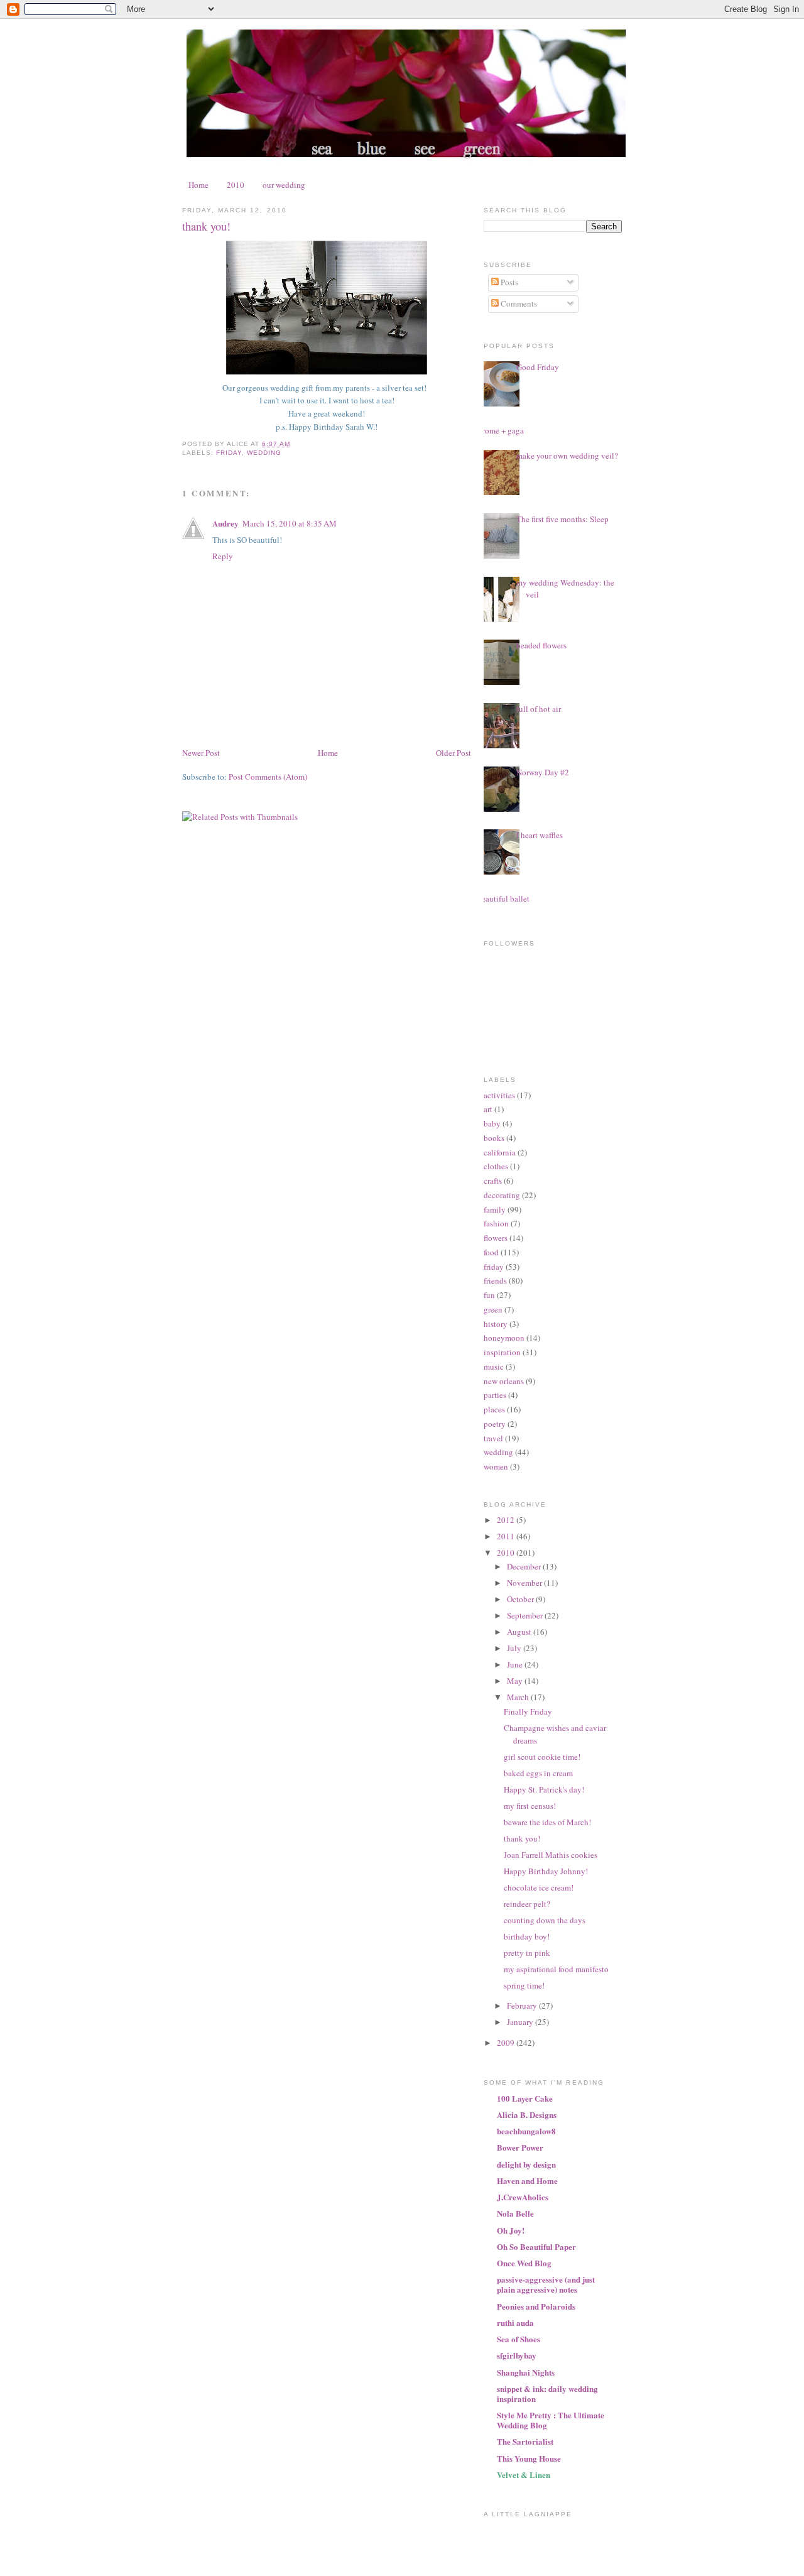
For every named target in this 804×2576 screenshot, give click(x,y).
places (494, 1409)
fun (489, 1295)
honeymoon (504, 1338)
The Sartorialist (525, 2441)
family (495, 1209)
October (521, 1599)
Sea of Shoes (519, 2339)
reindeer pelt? (527, 1904)
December (525, 1566)
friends (495, 1280)
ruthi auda (515, 2322)
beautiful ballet (503, 898)
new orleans (504, 1381)
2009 (507, 2043)
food (491, 1252)
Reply (223, 556)
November (525, 1583)
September (526, 1615)
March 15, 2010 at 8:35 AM (290, 523)
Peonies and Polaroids (536, 2306)
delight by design (526, 2164)
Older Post (454, 753)
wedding (264, 453)
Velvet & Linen (524, 2475)
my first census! (530, 1806)
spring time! (524, 1985)
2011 (507, 1536)
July (515, 1648)
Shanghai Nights (526, 2372)
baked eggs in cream (538, 1773)
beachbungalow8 (526, 2131)
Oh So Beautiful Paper (536, 2246)
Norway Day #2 (543, 772)
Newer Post (201, 753)
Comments (518, 303)
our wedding (284, 185)
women (496, 1466)
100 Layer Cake (525, 2098)
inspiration (502, 1352)
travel (493, 1438)
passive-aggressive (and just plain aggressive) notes (546, 2284)
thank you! (206, 226)
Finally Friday (528, 1711)
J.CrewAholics (523, 2197)
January (521, 2022)
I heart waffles (540, 835)
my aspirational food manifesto (556, 1969)
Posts (508, 282)
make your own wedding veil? (567, 456)
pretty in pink (527, 1953)
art (488, 1109)
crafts (493, 1181)
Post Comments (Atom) (268, 777)
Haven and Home (527, 2180)
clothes (496, 1166)
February (523, 2006)
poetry (495, 1424)
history (496, 1324)
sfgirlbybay (517, 2355)
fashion (496, 1223)
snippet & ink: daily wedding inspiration (547, 2393)
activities (499, 1095)
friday (229, 453)
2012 (507, 1520)
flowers (496, 1238)
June (516, 1664)
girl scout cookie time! (542, 1757)
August (520, 1632)
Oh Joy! (511, 2230)
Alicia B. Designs (527, 2115)
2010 (236, 185)
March (519, 1697)
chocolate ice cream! (539, 1887)
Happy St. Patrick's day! (544, 1789)
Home (198, 185)
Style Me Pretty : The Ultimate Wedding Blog (551, 2420)
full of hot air (539, 709)
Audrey (225, 523)
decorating (502, 1195)
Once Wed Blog (524, 2263)
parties (495, 1395)
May (516, 1681)
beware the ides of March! (547, 1822)
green (493, 1309)
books (494, 1138)
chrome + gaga (499, 430)
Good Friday (538, 367)
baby (492, 1123)
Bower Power (520, 2147)
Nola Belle (515, 2213)
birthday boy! (527, 1936)
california (500, 1152)
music (494, 1367)
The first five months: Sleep (562, 519)
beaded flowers (541, 645)
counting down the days (545, 1920)
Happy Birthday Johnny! (546, 1871)
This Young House (529, 2458)
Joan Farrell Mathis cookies (551, 1855)
